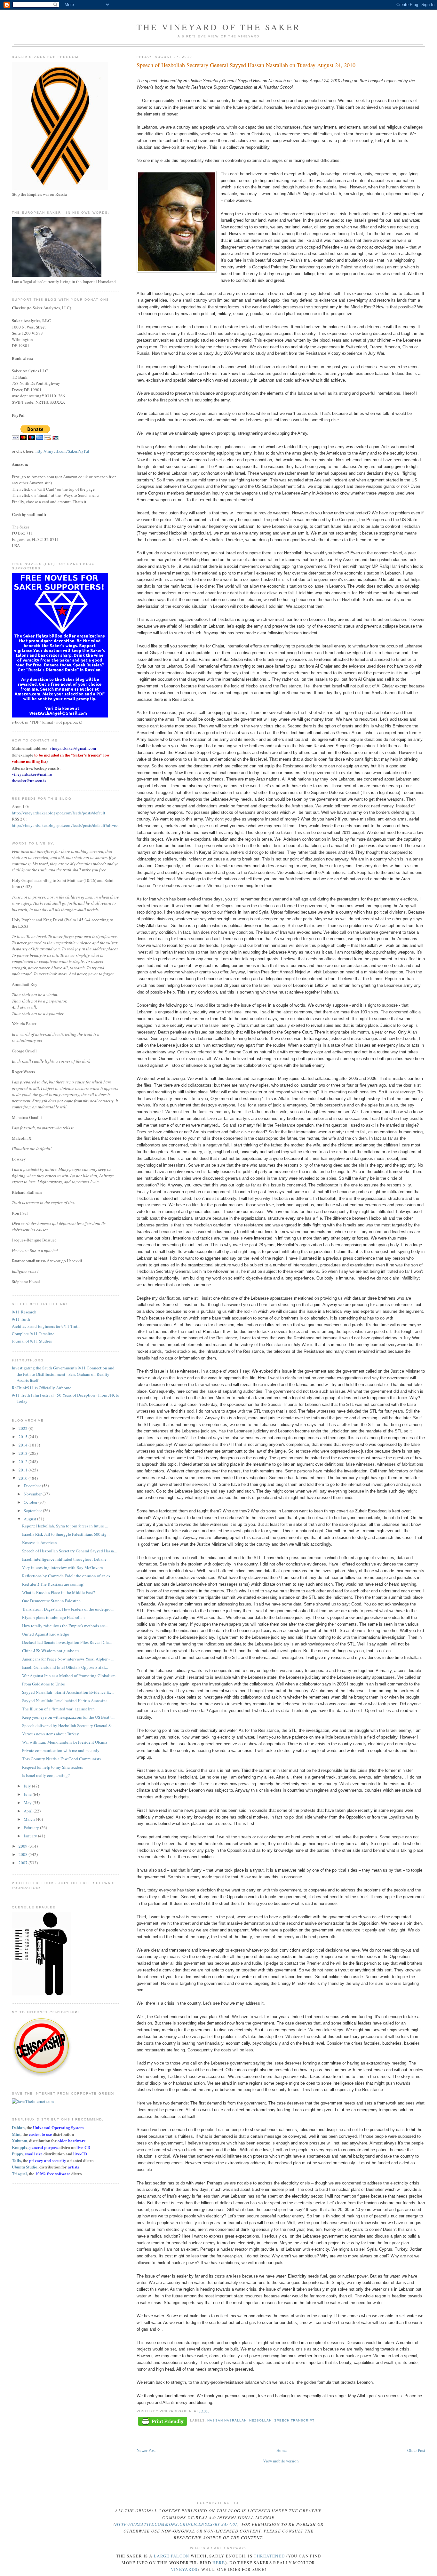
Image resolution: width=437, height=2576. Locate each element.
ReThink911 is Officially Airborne (42, 1388)
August (30, 1519)
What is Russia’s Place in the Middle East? (59, 1592)
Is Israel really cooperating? (46, 1775)
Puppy (17, 2154)
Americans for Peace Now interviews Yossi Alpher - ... (68, 1659)
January (31, 1836)
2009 (24, 1846)
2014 (24, 1445)
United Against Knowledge (46, 1634)
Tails (16, 2160)
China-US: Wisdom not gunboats (51, 1651)
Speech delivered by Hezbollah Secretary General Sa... (69, 1725)
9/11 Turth (21, 1319)
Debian (18, 2127)
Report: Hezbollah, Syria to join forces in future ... (65, 1526)
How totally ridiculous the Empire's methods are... (65, 1626)
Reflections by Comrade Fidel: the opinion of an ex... (68, 1576)
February (32, 1827)
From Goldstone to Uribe (44, 1684)
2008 (24, 1854)
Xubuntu (20, 2140)
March (30, 1819)
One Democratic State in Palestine (51, 1601)
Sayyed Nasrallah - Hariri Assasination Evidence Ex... (68, 1692)
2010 (24, 1478)
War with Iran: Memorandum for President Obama (65, 1742)
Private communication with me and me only (61, 1750)
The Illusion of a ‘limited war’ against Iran (58, 1709)
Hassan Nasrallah (227, 2420)
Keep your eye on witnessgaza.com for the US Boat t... (68, 1717)
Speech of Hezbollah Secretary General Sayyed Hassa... (69, 1551)
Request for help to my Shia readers (52, 1767)
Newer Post (146, 2450)
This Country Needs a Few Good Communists (61, 1759)
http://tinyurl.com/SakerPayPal (62, 451)
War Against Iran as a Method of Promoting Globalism (69, 1676)
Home (282, 2450)
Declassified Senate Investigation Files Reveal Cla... (67, 1642)
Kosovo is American (40, 1542)
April (29, 1811)
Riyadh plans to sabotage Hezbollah (53, 1617)
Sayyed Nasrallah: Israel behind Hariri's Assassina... (66, 1700)
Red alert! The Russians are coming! (53, 1584)
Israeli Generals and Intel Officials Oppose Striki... (65, 1667)
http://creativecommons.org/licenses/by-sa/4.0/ (176, 2524)
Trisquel (19, 2173)
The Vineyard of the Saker (219, 27)
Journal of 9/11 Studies (32, 1341)
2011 (24, 1470)
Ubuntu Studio (25, 2167)
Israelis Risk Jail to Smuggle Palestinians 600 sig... (66, 1534)
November (33, 1494)
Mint (16, 2134)
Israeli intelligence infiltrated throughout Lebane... (66, 1559)
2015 (24, 1437)
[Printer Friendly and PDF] (163, 2422)
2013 (24, 1453)
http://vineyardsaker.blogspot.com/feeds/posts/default (59, 813)
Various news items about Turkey (51, 1734)
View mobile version (281, 2461)
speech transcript (294, 2420)
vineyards (184, 2569)
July (28, 1786)
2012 (24, 1462)
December (33, 1486)
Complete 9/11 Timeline (33, 1334)
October (31, 1502)
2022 (24, 1428)
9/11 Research (24, 1312)
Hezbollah (260, 2420)
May (28, 1803)
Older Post (416, 2450)
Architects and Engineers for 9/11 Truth (46, 1326)
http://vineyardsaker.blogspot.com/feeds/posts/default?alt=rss (65, 825)
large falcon (172, 2556)
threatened (269, 2556)
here (219, 2563)
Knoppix (20, 2147)
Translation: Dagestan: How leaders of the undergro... (68, 1609)
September (33, 1510)
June (28, 1794)
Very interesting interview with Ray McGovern (63, 1567)
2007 (24, 1863)
